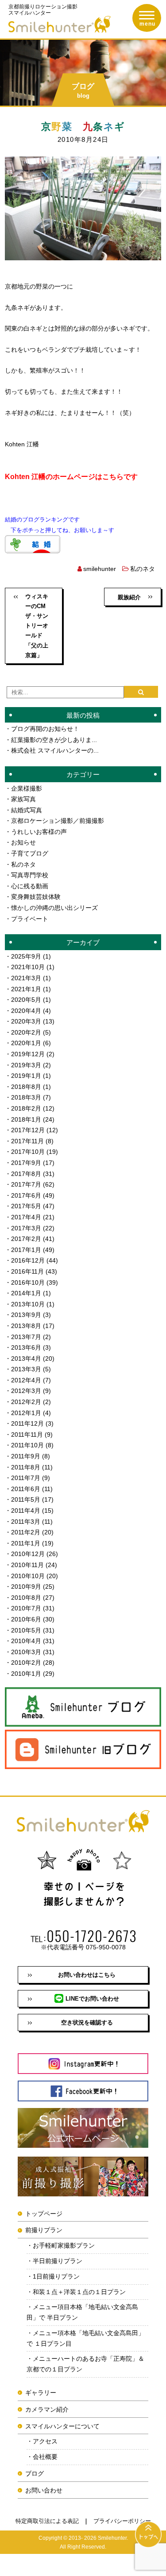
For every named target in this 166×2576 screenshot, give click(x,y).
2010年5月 (26, 1630)
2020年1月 (26, 1043)
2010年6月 (26, 1619)
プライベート (30, 919)
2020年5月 (26, 1000)
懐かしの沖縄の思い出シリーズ (54, 908)
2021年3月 (26, 978)
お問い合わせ (44, 2490)
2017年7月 (26, 1184)
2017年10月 (28, 1152)
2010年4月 (26, 1641)
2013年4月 (26, 1358)
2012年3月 (26, 1391)
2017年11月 (27, 1141)
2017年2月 (26, 1239)
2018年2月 (26, 1108)
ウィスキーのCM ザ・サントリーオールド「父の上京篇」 (37, 626)
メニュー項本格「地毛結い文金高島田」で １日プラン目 (85, 2338)
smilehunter (100, 569)
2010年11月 (27, 1565)
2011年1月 (26, 1543)
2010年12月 (28, 1554)
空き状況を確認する (87, 2022)
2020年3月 (26, 1021)
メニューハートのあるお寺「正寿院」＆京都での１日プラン (85, 2364)
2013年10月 (28, 1304)
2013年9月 (26, 1315)
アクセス (45, 2441)
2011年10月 (27, 1445)
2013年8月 (26, 1326)
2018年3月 (26, 1097)
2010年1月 (26, 1674)
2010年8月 (26, 1598)
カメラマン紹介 (47, 2409)
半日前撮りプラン (58, 2261)
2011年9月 (26, 1456)
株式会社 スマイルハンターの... (55, 750)
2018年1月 (26, 1119)
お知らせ (23, 842)
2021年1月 (26, 989)
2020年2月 (26, 1032)
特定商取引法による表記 (47, 2521)
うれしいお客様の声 (39, 832)
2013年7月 (26, 1337)
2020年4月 (26, 1011)
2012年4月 (26, 1380)
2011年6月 (26, 1489)
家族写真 (23, 799)
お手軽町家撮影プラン (64, 2245)
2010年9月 (26, 1587)
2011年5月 (26, 1499)
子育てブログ (30, 853)
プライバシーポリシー (122, 2521)
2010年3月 (26, 1652)
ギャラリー (41, 2393)
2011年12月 (27, 1423)
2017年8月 (26, 1174)
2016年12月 (28, 1260)
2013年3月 (26, 1369)
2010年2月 (26, 1663)
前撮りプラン (44, 2230)
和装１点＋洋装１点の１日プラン (79, 2292)
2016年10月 (28, 1282)
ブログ (35, 2473)
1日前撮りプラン (56, 2276)
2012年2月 (26, 1402)
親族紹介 (129, 597)
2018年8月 (26, 1087)
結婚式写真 (27, 810)
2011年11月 (27, 1434)
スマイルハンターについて (62, 2426)
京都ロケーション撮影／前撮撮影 (58, 821)
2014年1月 (26, 1293)
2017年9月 (26, 1163)
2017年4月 (26, 1217)
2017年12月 (28, 1130)
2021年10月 (28, 967)
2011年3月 (26, 1522)
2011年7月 (26, 1478)
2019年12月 (28, 1054)
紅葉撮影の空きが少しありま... (54, 740)
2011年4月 (26, 1511)
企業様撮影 (27, 788)
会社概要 (45, 2457)
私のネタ (143, 569)
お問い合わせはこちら (87, 1975)
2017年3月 (26, 1228)
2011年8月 (26, 1467)
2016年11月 (27, 1271)
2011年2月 (26, 1532)
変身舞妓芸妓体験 (36, 897)
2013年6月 (26, 1347)
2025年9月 (26, 956)
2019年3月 (26, 1065)
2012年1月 (26, 1413)
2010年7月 (26, 1608)
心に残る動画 (30, 886)
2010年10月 (28, 1576)
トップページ (44, 2214)
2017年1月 (26, 1250)
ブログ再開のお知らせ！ (45, 729)
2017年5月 (26, 1206)
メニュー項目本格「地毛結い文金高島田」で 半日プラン (82, 2312)
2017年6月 (26, 1195)
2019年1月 (26, 1076)
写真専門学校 (30, 875)
